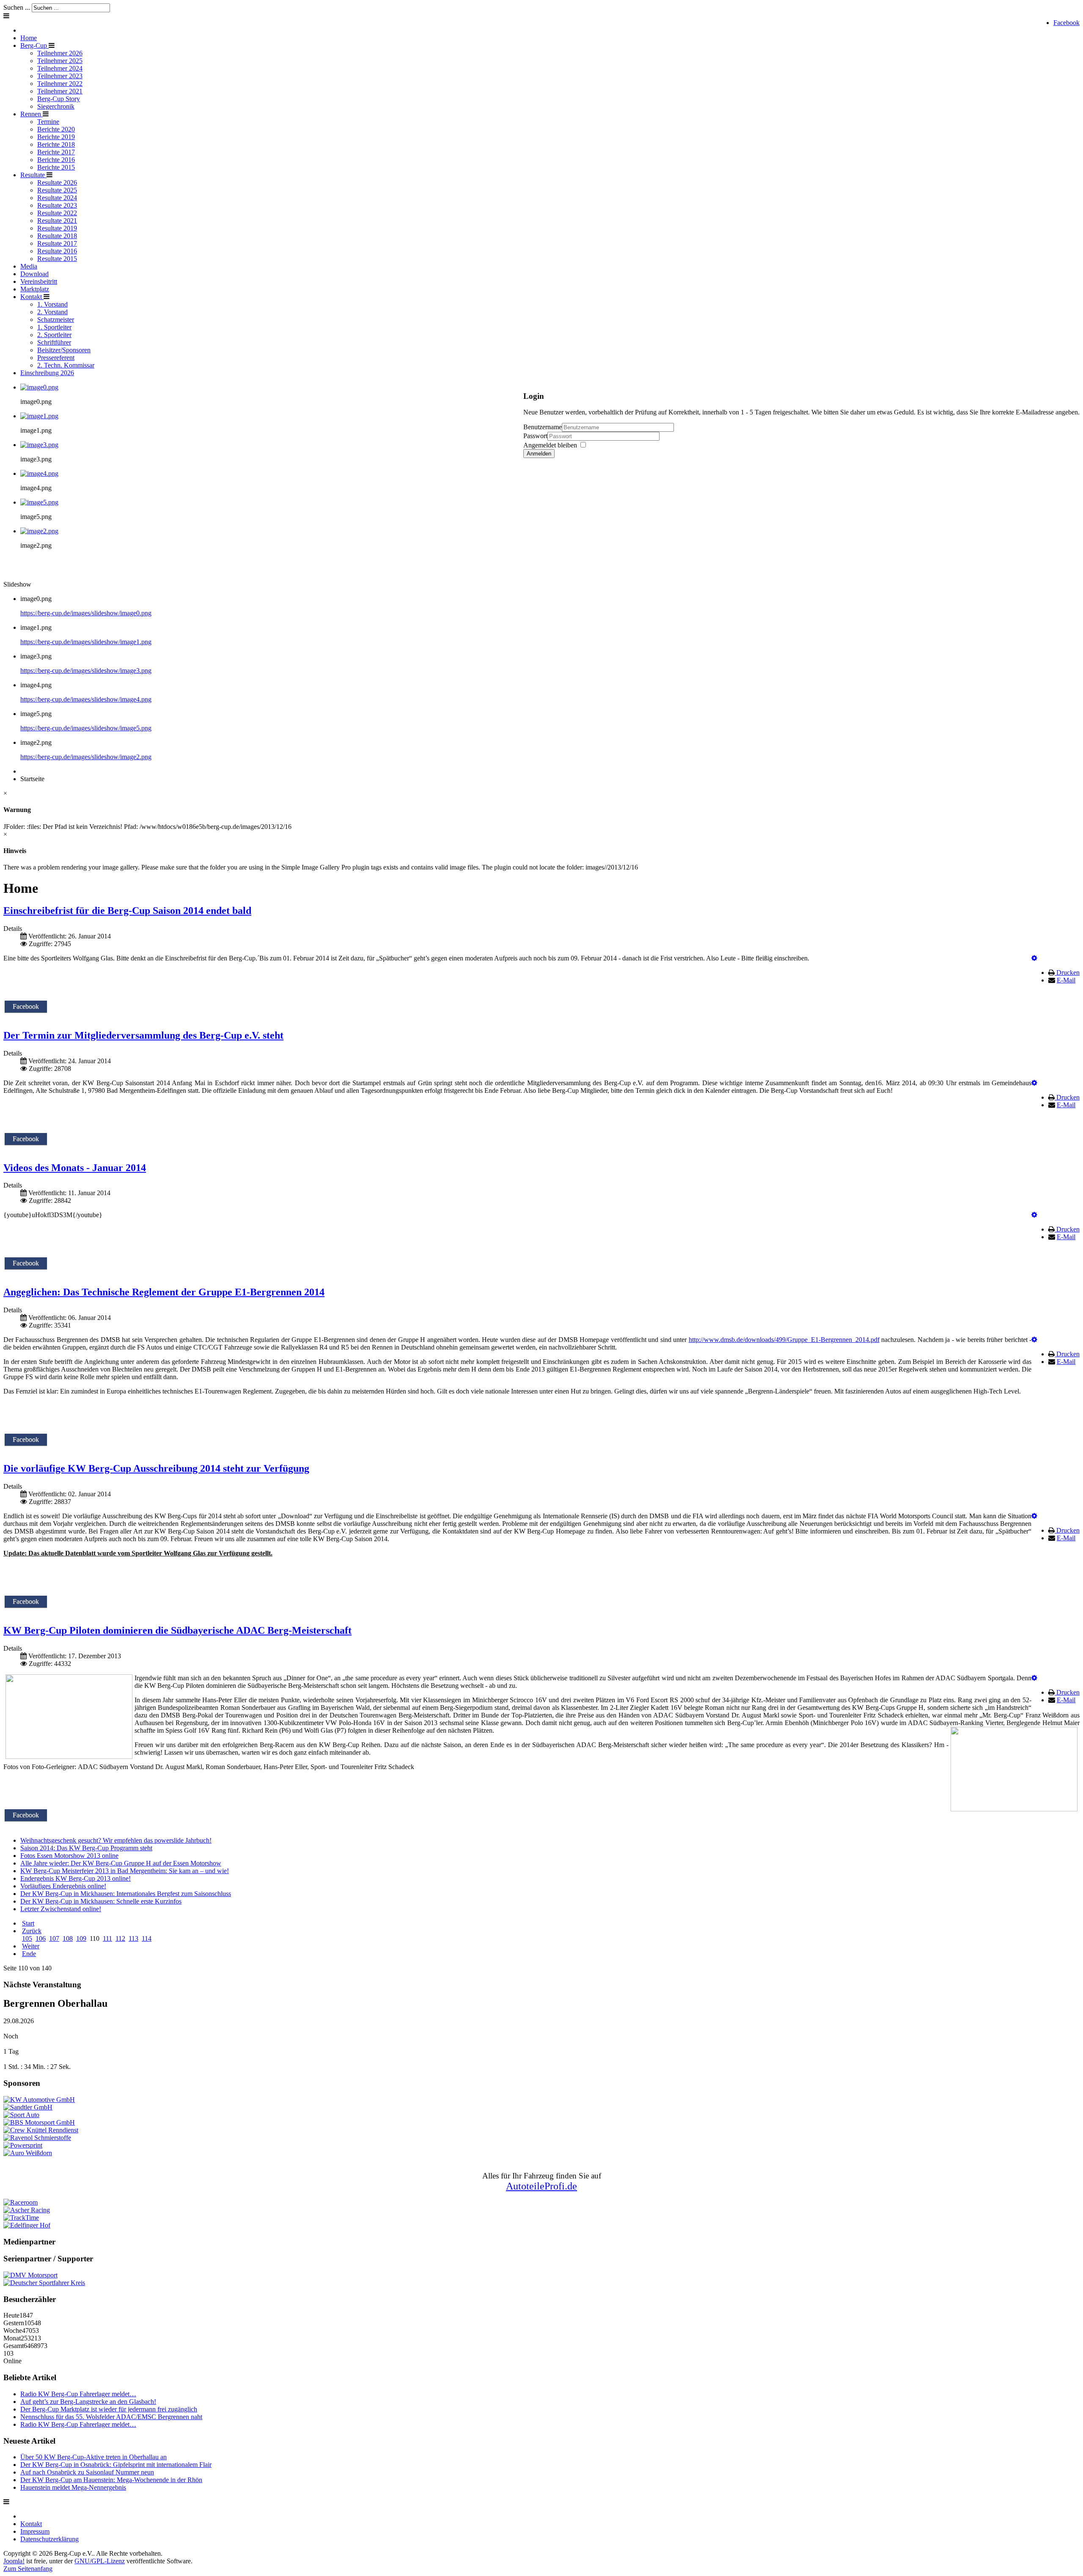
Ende (29, 1954)
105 (27, 1938)
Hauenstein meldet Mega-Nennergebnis (73, 2487)
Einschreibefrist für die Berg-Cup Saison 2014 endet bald (127, 911)
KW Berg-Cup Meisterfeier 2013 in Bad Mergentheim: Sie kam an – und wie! (125, 1871)
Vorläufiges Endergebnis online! (63, 1886)
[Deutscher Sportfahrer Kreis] (44, 2283)
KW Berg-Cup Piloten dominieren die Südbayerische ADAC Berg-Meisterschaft (177, 1630)
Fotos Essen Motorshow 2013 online (69, 1856)
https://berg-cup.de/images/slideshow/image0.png (86, 613)
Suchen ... (17, 7)
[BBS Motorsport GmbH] (39, 2122)
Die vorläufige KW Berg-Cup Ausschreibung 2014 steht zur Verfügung (156, 1468)
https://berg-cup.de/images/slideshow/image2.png (86, 757)
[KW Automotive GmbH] (39, 2100)
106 (41, 1938)
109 (81, 1938)
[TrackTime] (21, 2218)
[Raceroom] (21, 2202)
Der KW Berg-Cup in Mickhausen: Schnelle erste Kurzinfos (101, 1901)
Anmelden (539, 454)
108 (68, 1938)
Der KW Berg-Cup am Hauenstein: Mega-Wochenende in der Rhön (111, 2480)
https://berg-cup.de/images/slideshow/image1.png (86, 642)
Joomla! (14, 2561)
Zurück (32, 1931)
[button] (1034, 958)
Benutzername (543, 427)
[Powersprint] (23, 2145)
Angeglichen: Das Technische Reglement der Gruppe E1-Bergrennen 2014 (164, 1292)
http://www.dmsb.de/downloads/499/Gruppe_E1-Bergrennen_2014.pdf (784, 1340)
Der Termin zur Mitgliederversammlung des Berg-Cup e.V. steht (143, 1035)
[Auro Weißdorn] (28, 2153)
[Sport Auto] (21, 2115)
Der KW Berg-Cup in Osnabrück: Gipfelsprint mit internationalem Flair (116, 2465)
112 (120, 1938)
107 (54, 1938)
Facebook (1067, 23)
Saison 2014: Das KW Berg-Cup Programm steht (86, 1848)
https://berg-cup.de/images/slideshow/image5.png (86, 728)
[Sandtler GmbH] (28, 2107)
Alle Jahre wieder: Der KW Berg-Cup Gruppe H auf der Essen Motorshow (121, 1863)
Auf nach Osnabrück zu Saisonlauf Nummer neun (87, 2472)
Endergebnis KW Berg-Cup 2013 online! (76, 1878)
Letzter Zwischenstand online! (61, 1909)
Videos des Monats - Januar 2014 (75, 1168)
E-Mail (1066, 980)
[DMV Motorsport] (30, 2275)
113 (133, 1938)
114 (147, 1938)
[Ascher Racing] (27, 2210)
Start (28, 1923)
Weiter (31, 1946)
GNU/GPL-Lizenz (100, 2561)
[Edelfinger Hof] (27, 2225)
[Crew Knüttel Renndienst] (41, 2130)
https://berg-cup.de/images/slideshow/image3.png (86, 671)
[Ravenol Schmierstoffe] (37, 2138)
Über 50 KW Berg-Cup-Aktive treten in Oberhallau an (93, 2457)
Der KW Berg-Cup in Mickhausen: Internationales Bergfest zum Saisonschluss (126, 1894)
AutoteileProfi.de (541, 2186)
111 (107, 1938)
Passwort (535, 436)
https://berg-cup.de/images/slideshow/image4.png (86, 699)
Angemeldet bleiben (550, 445)
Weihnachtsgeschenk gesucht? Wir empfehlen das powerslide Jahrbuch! (116, 1840)
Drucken (1068, 973)
